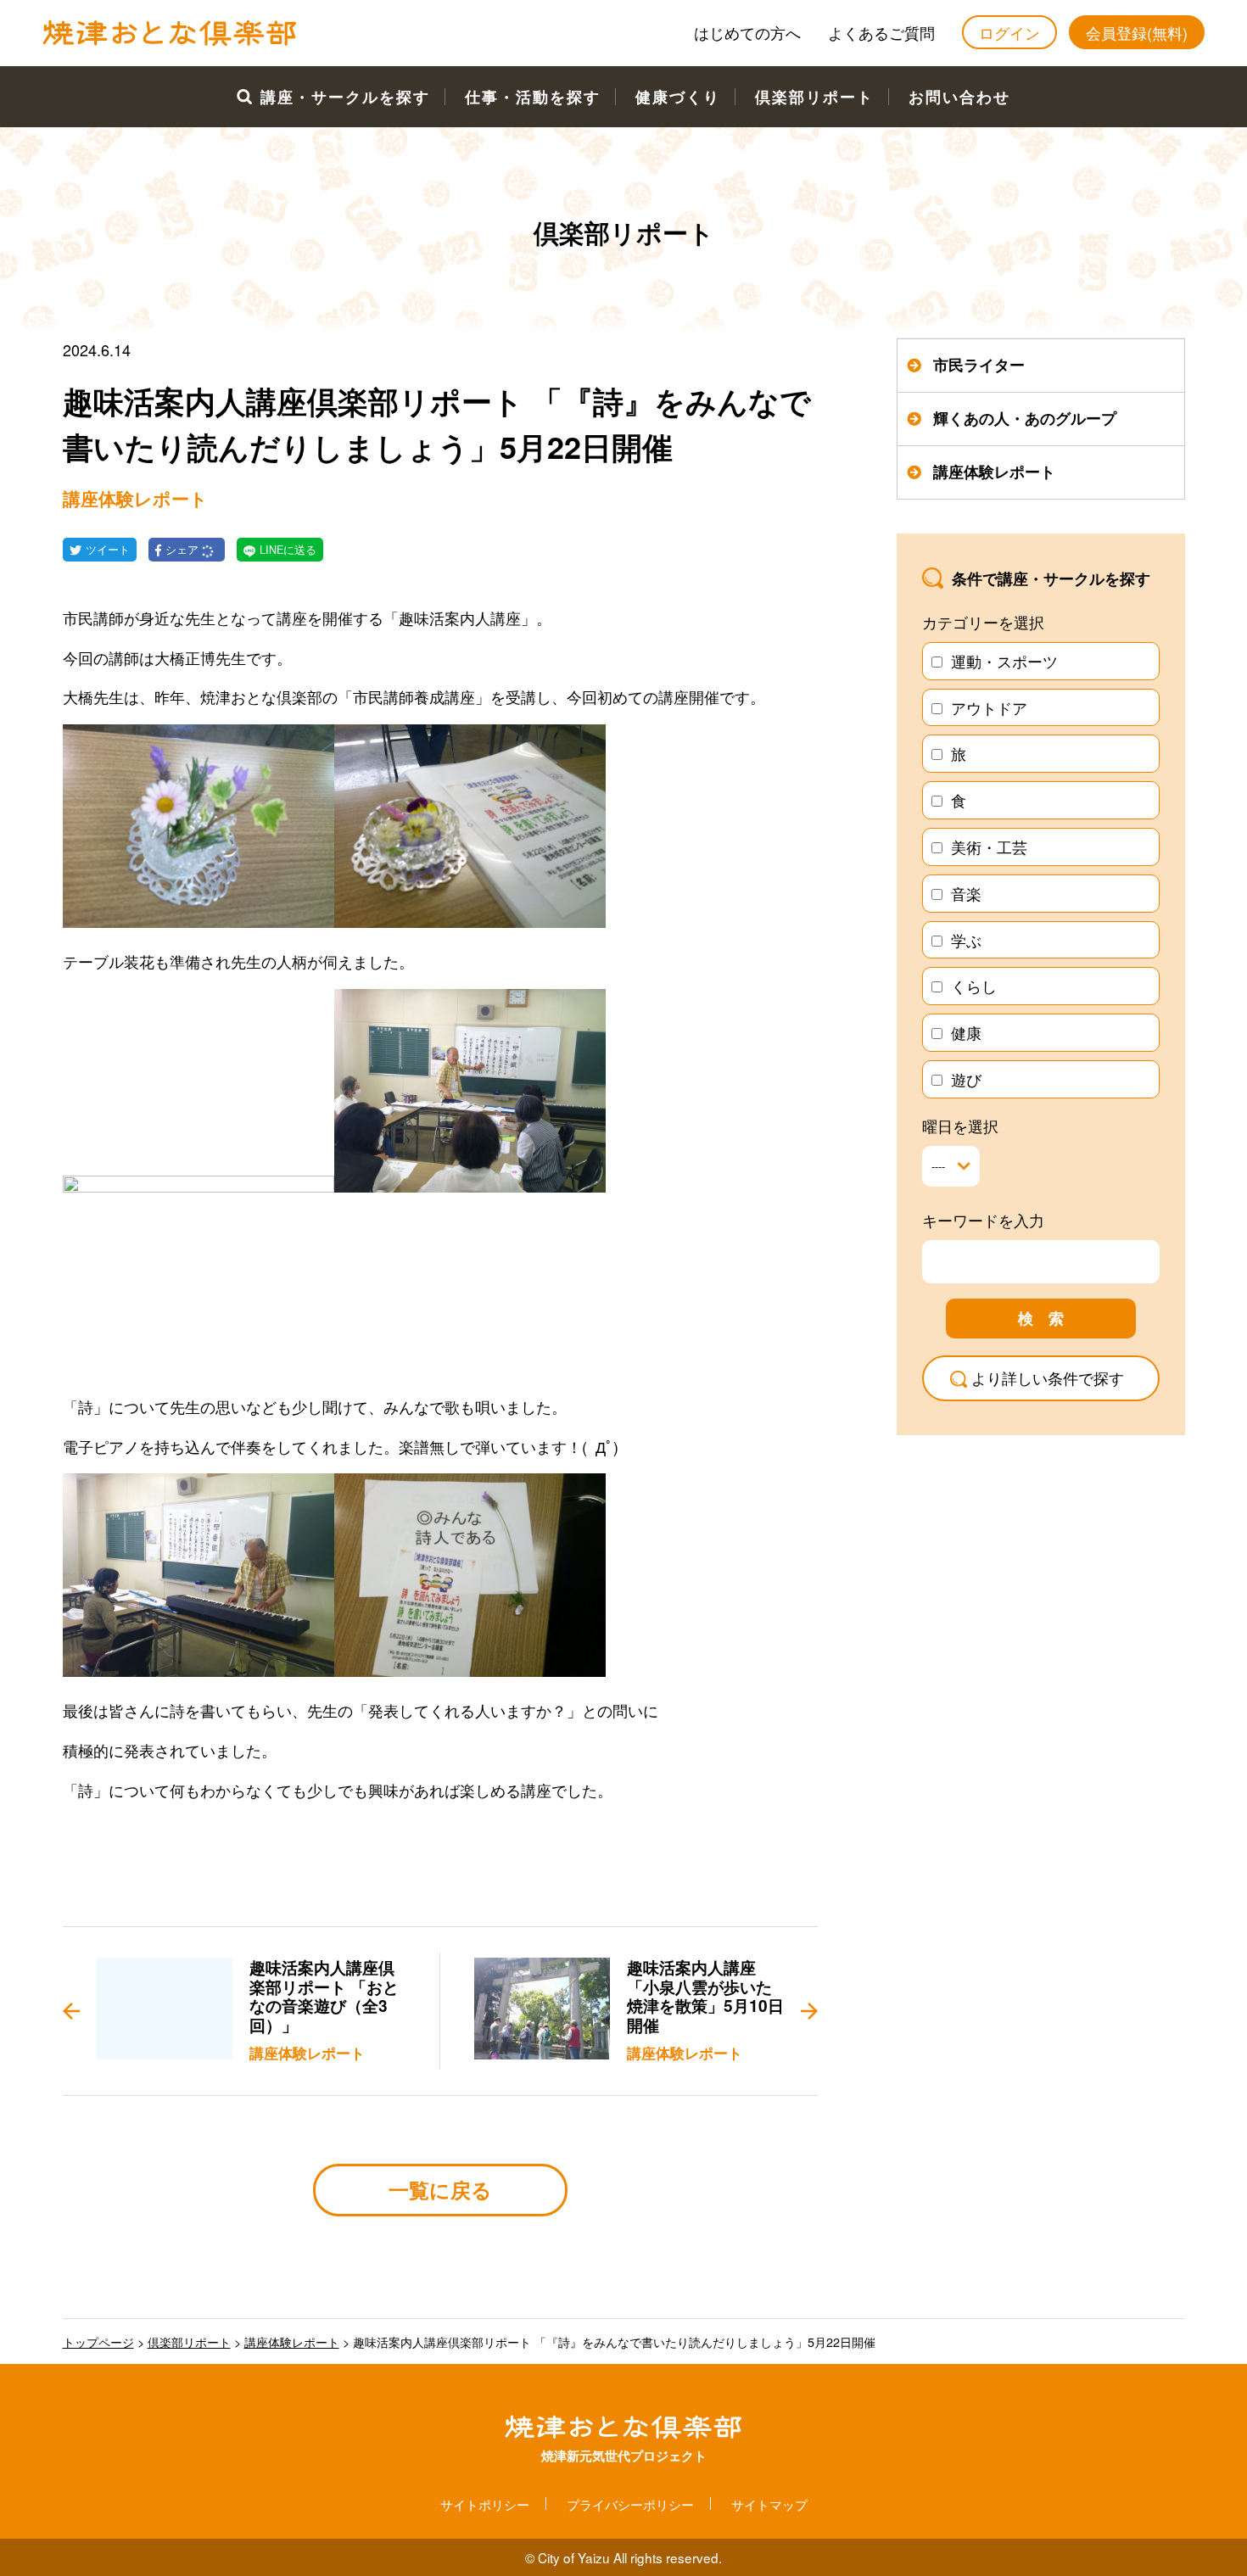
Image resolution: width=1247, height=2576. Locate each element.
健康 (966, 1032)
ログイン (1009, 32)
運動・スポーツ (1004, 661)
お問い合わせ (959, 97)
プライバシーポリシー (630, 2504)
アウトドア (989, 707)
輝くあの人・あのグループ (1025, 418)
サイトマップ (769, 2504)
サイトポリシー (485, 2504)
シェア (184, 550)
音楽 (966, 893)
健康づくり (678, 97)
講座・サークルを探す (345, 97)
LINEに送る (288, 550)
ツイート (108, 550)
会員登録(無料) (1137, 32)
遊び (966, 1079)
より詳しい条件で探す (1048, 1377)
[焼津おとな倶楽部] (170, 42)
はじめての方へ (747, 32)
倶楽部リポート (814, 97)
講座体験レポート (994, 472)
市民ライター (979, 365)
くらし (974, 986)
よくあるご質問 (881, 32)
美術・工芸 (989, 847)
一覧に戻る (440, 2189)
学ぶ (966, 940)
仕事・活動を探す (533, 97)
